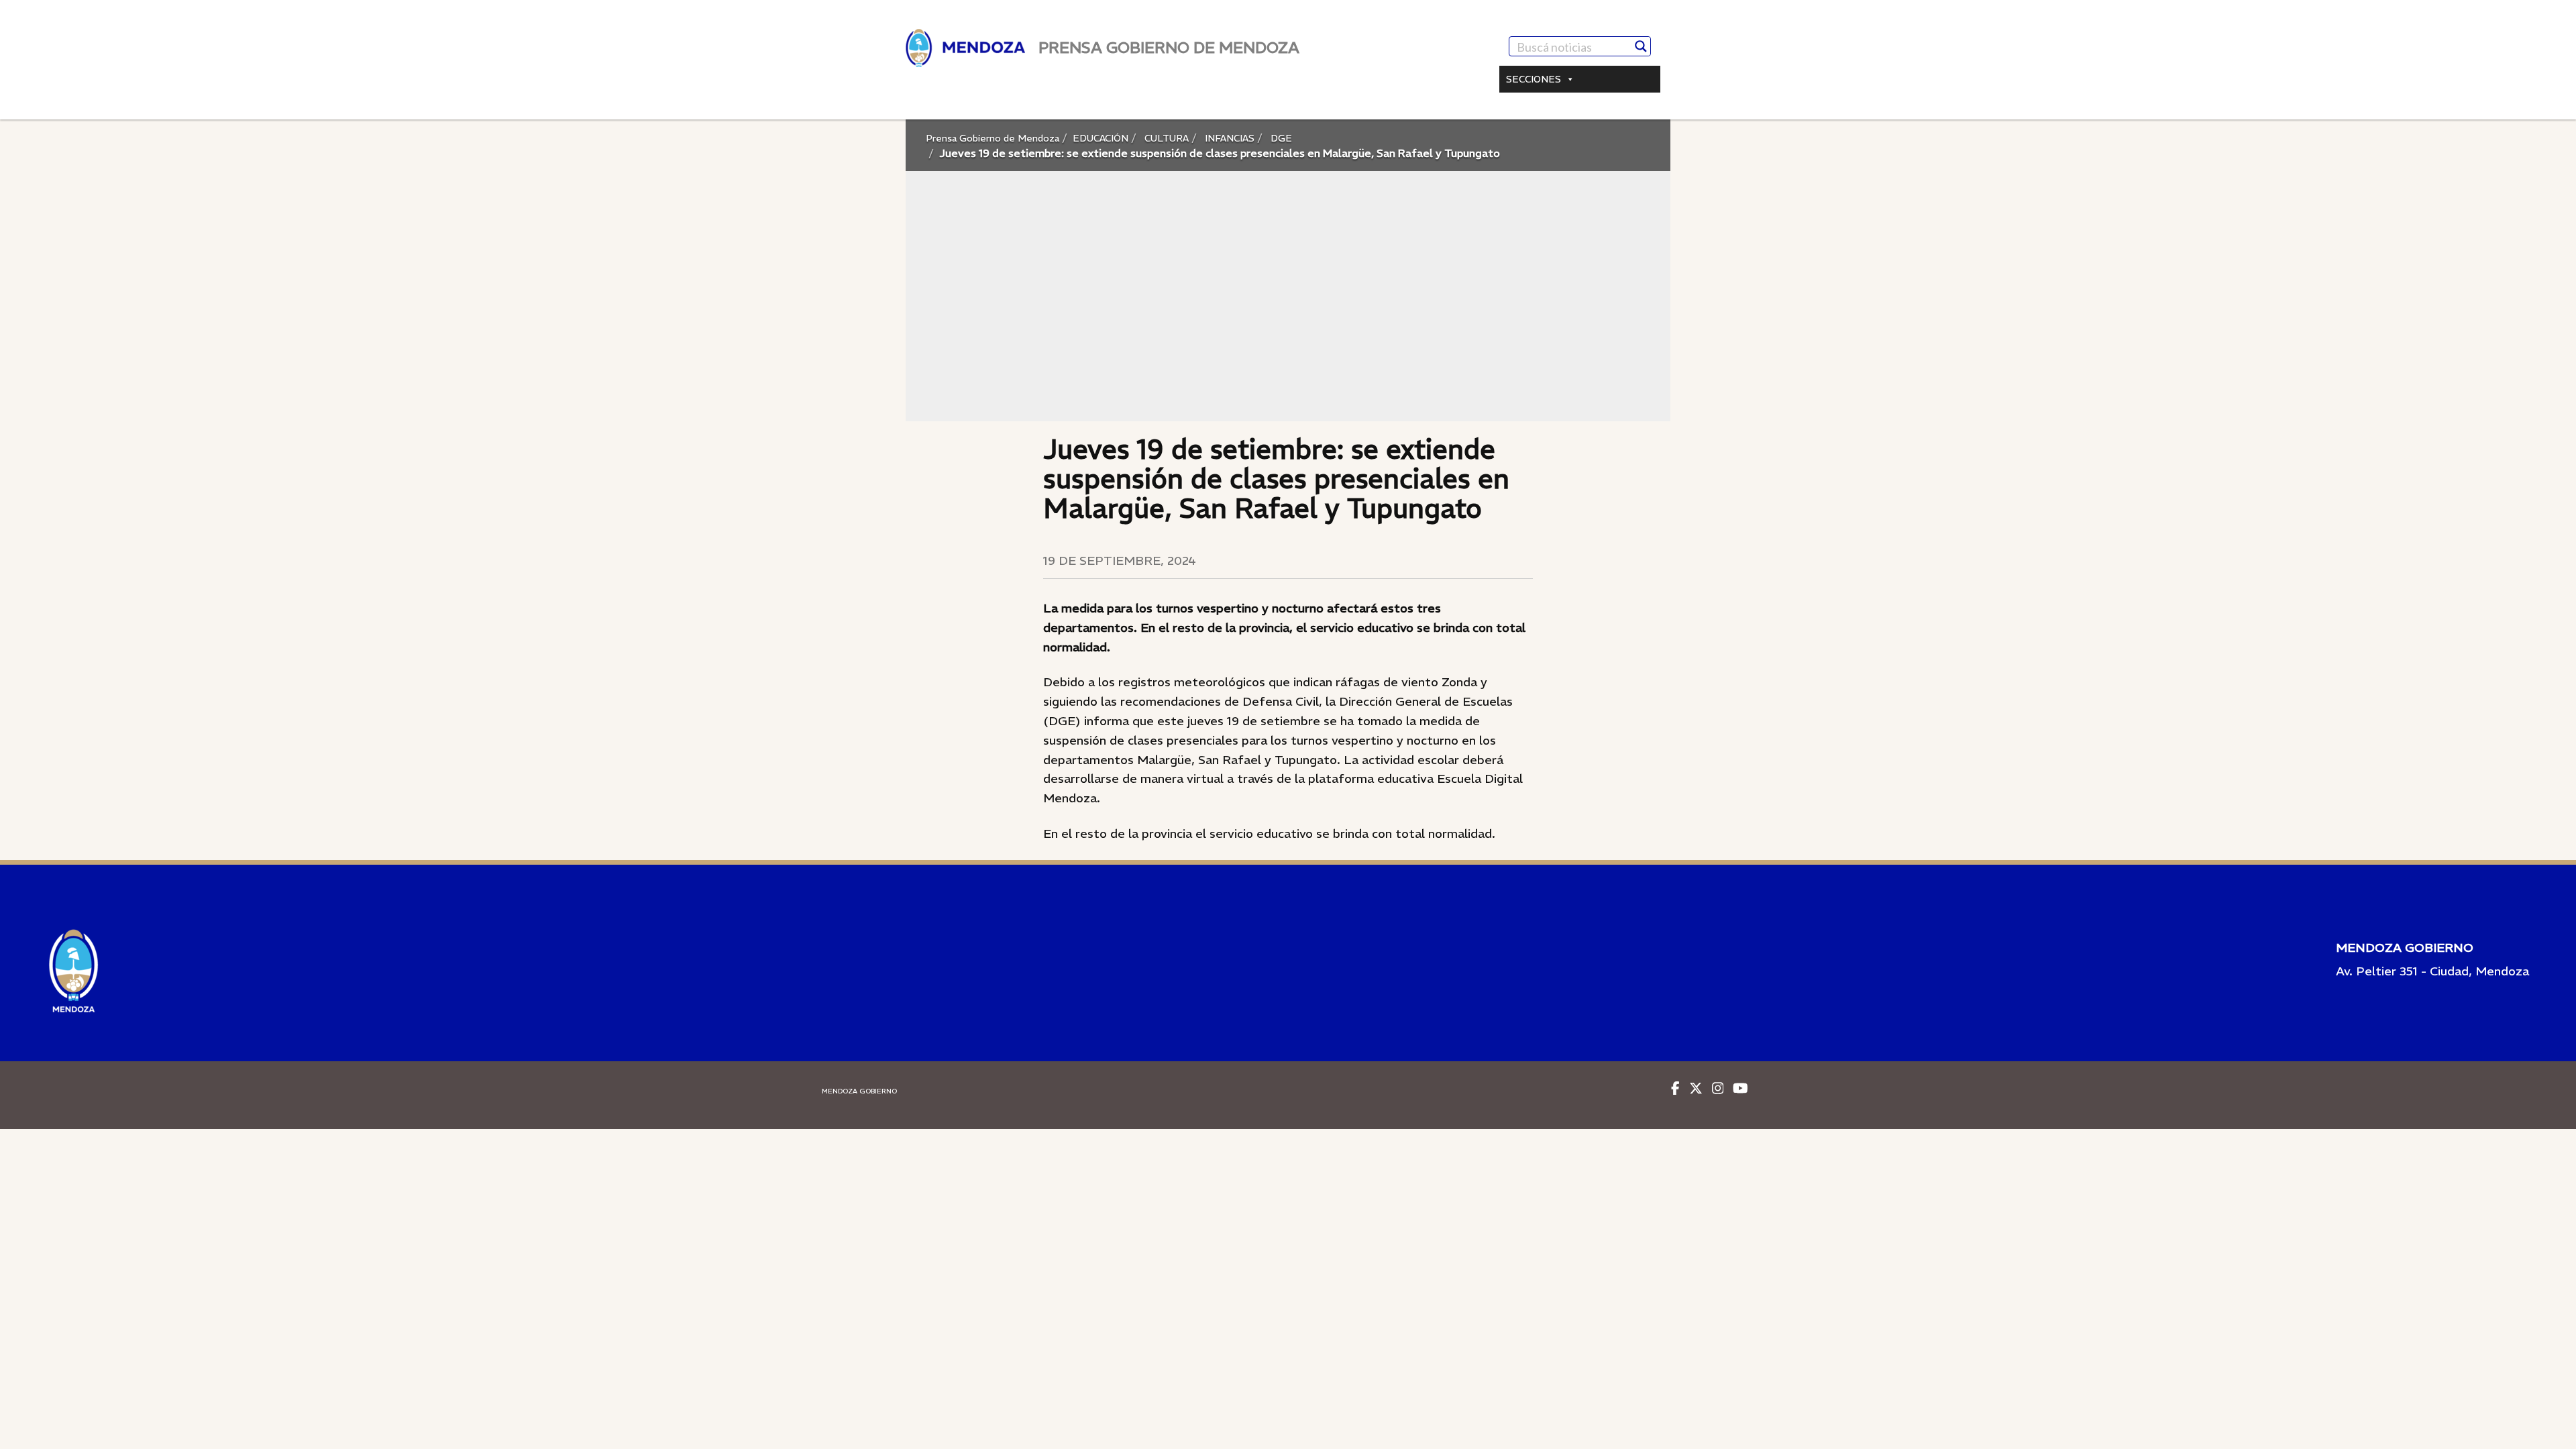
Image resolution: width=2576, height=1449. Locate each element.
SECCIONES (1534, 79)
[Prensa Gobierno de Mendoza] (965, 48)
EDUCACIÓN (1101, 138)
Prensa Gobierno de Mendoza (992, 138)
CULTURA (1165, 138)
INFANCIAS (1228, 138)
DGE (1280, 138)
